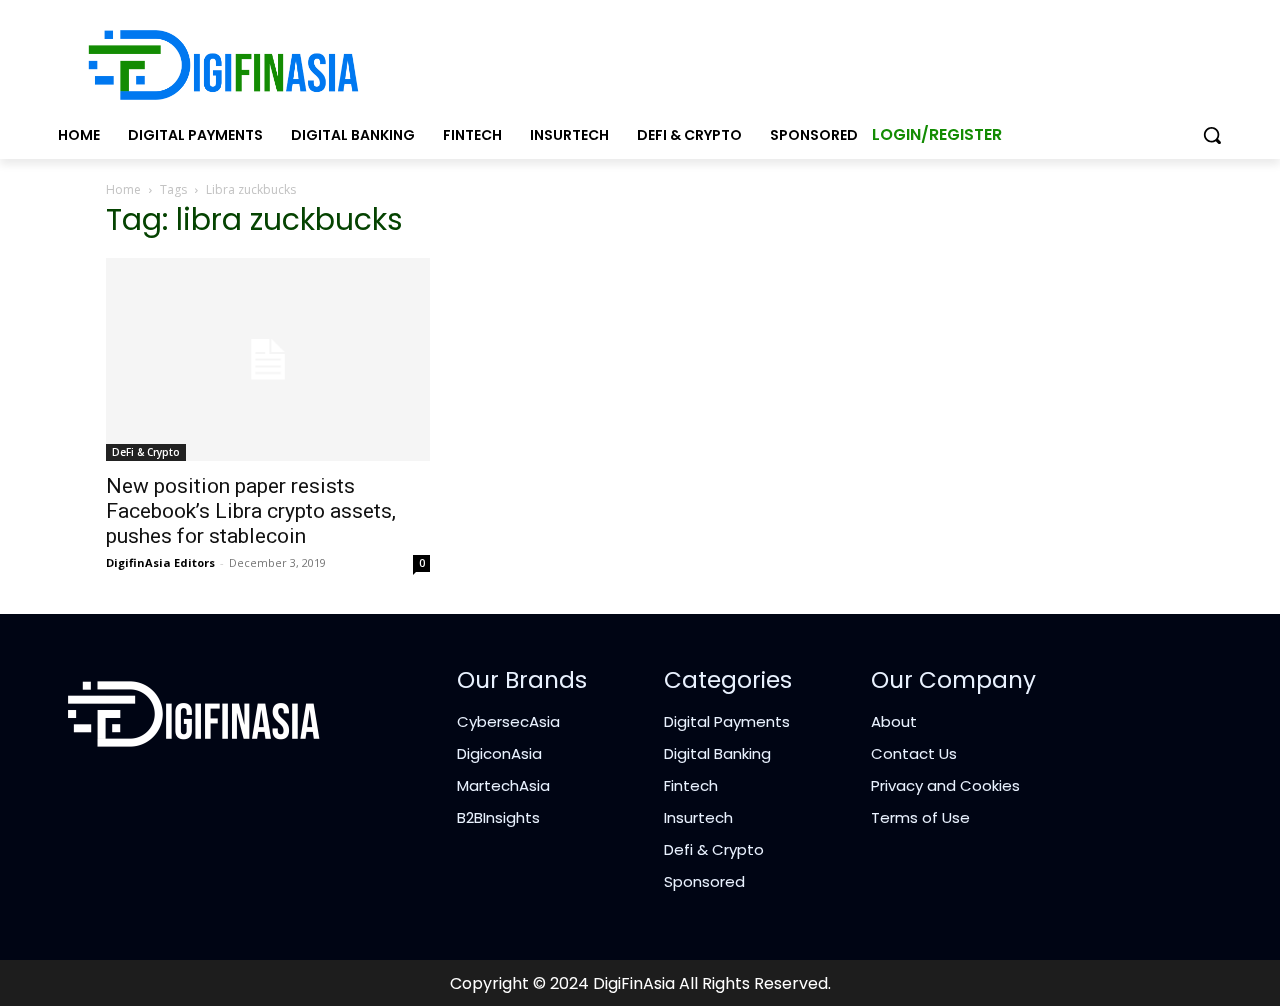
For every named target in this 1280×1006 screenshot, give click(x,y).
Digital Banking (717, 753)
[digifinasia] (223, 65)
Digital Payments (727, 721)
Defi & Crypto (714, 849)
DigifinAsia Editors (160, 562)
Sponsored (704, 881)
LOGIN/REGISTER (937, 134)
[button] (1212, 135)
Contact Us (914, 753)
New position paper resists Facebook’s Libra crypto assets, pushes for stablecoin (251, 511)
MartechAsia (503, 785)
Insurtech (698, 817)
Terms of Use (920, 817)
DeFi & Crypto (146, 452)
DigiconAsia (499, 753)
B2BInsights (498, 817)
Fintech (691, 785)
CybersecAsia (508, 721)
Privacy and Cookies (945, 785)
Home (123, 189)
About (894, 721)
